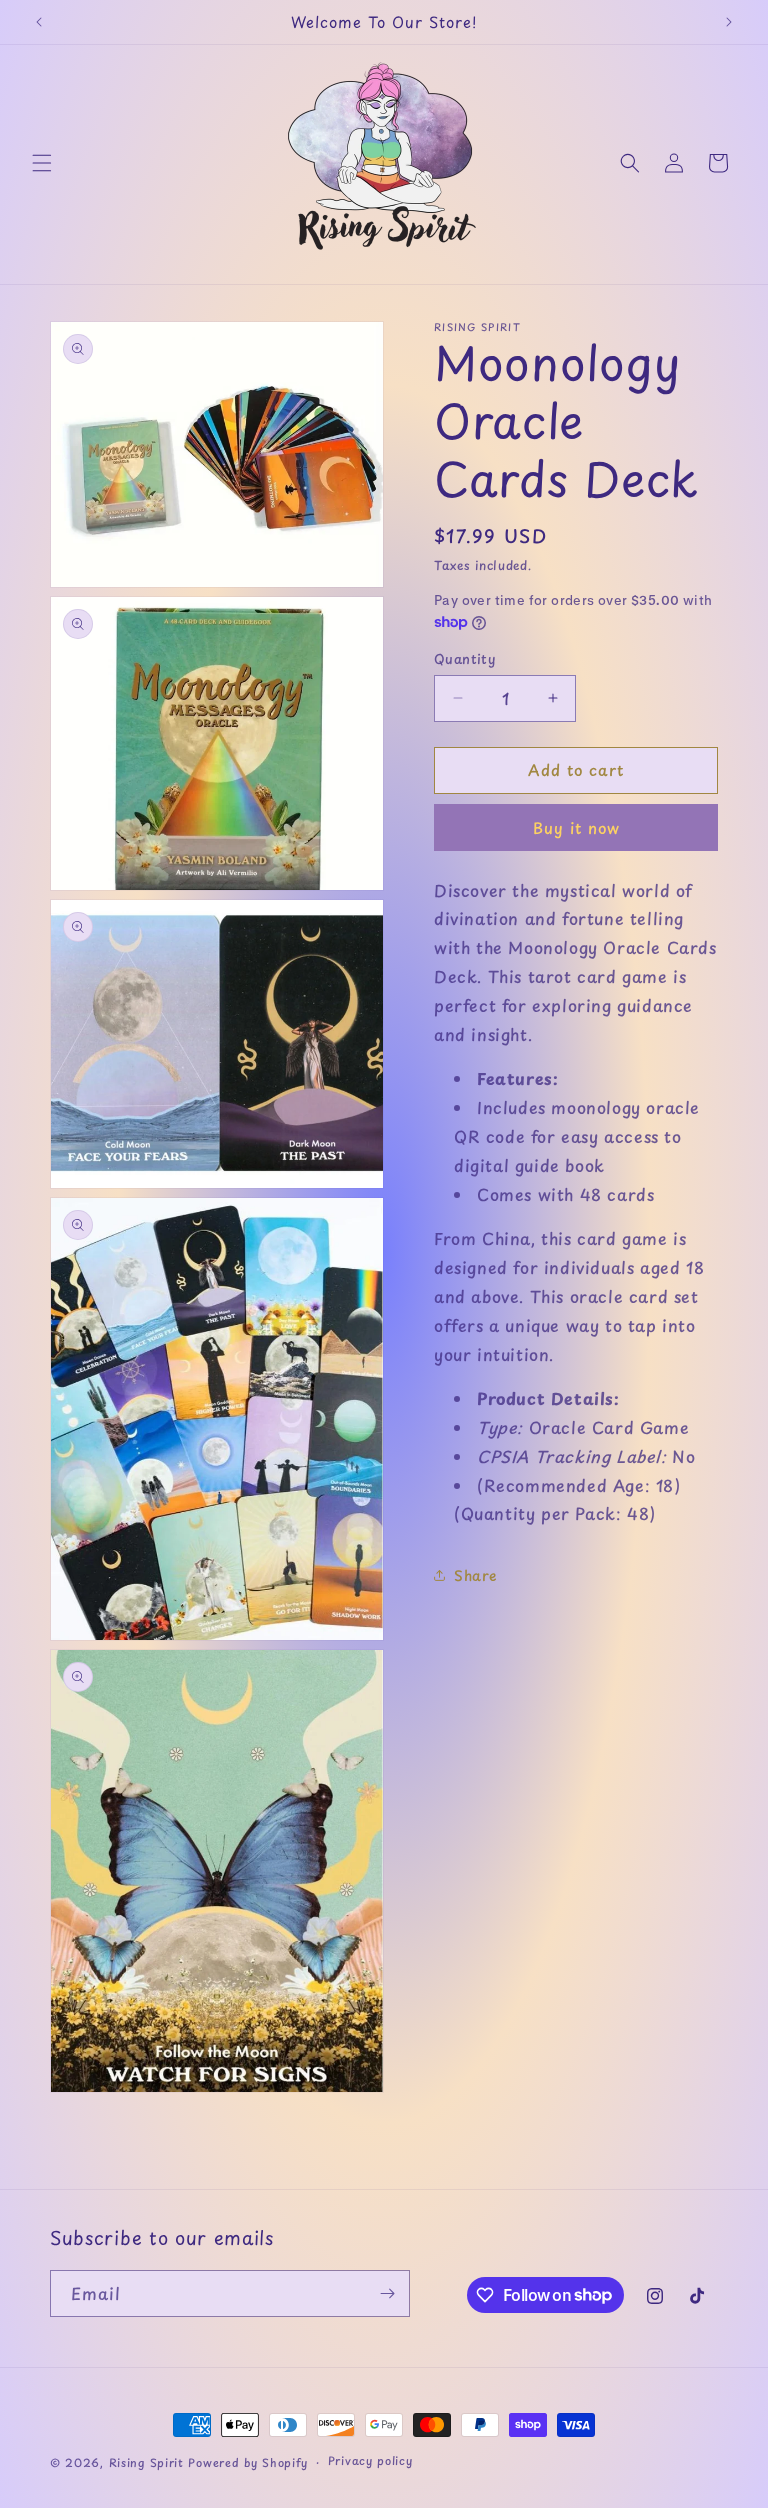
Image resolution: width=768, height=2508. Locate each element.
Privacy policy (370, 2460)
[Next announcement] (729, 22)
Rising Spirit (149, 2462)
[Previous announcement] (39, 22)
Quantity (464, 658)
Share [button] (475, 1575)
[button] (42, 163)
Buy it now (576, 827)
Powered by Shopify (248, 2462)
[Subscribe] (387, 2293)
